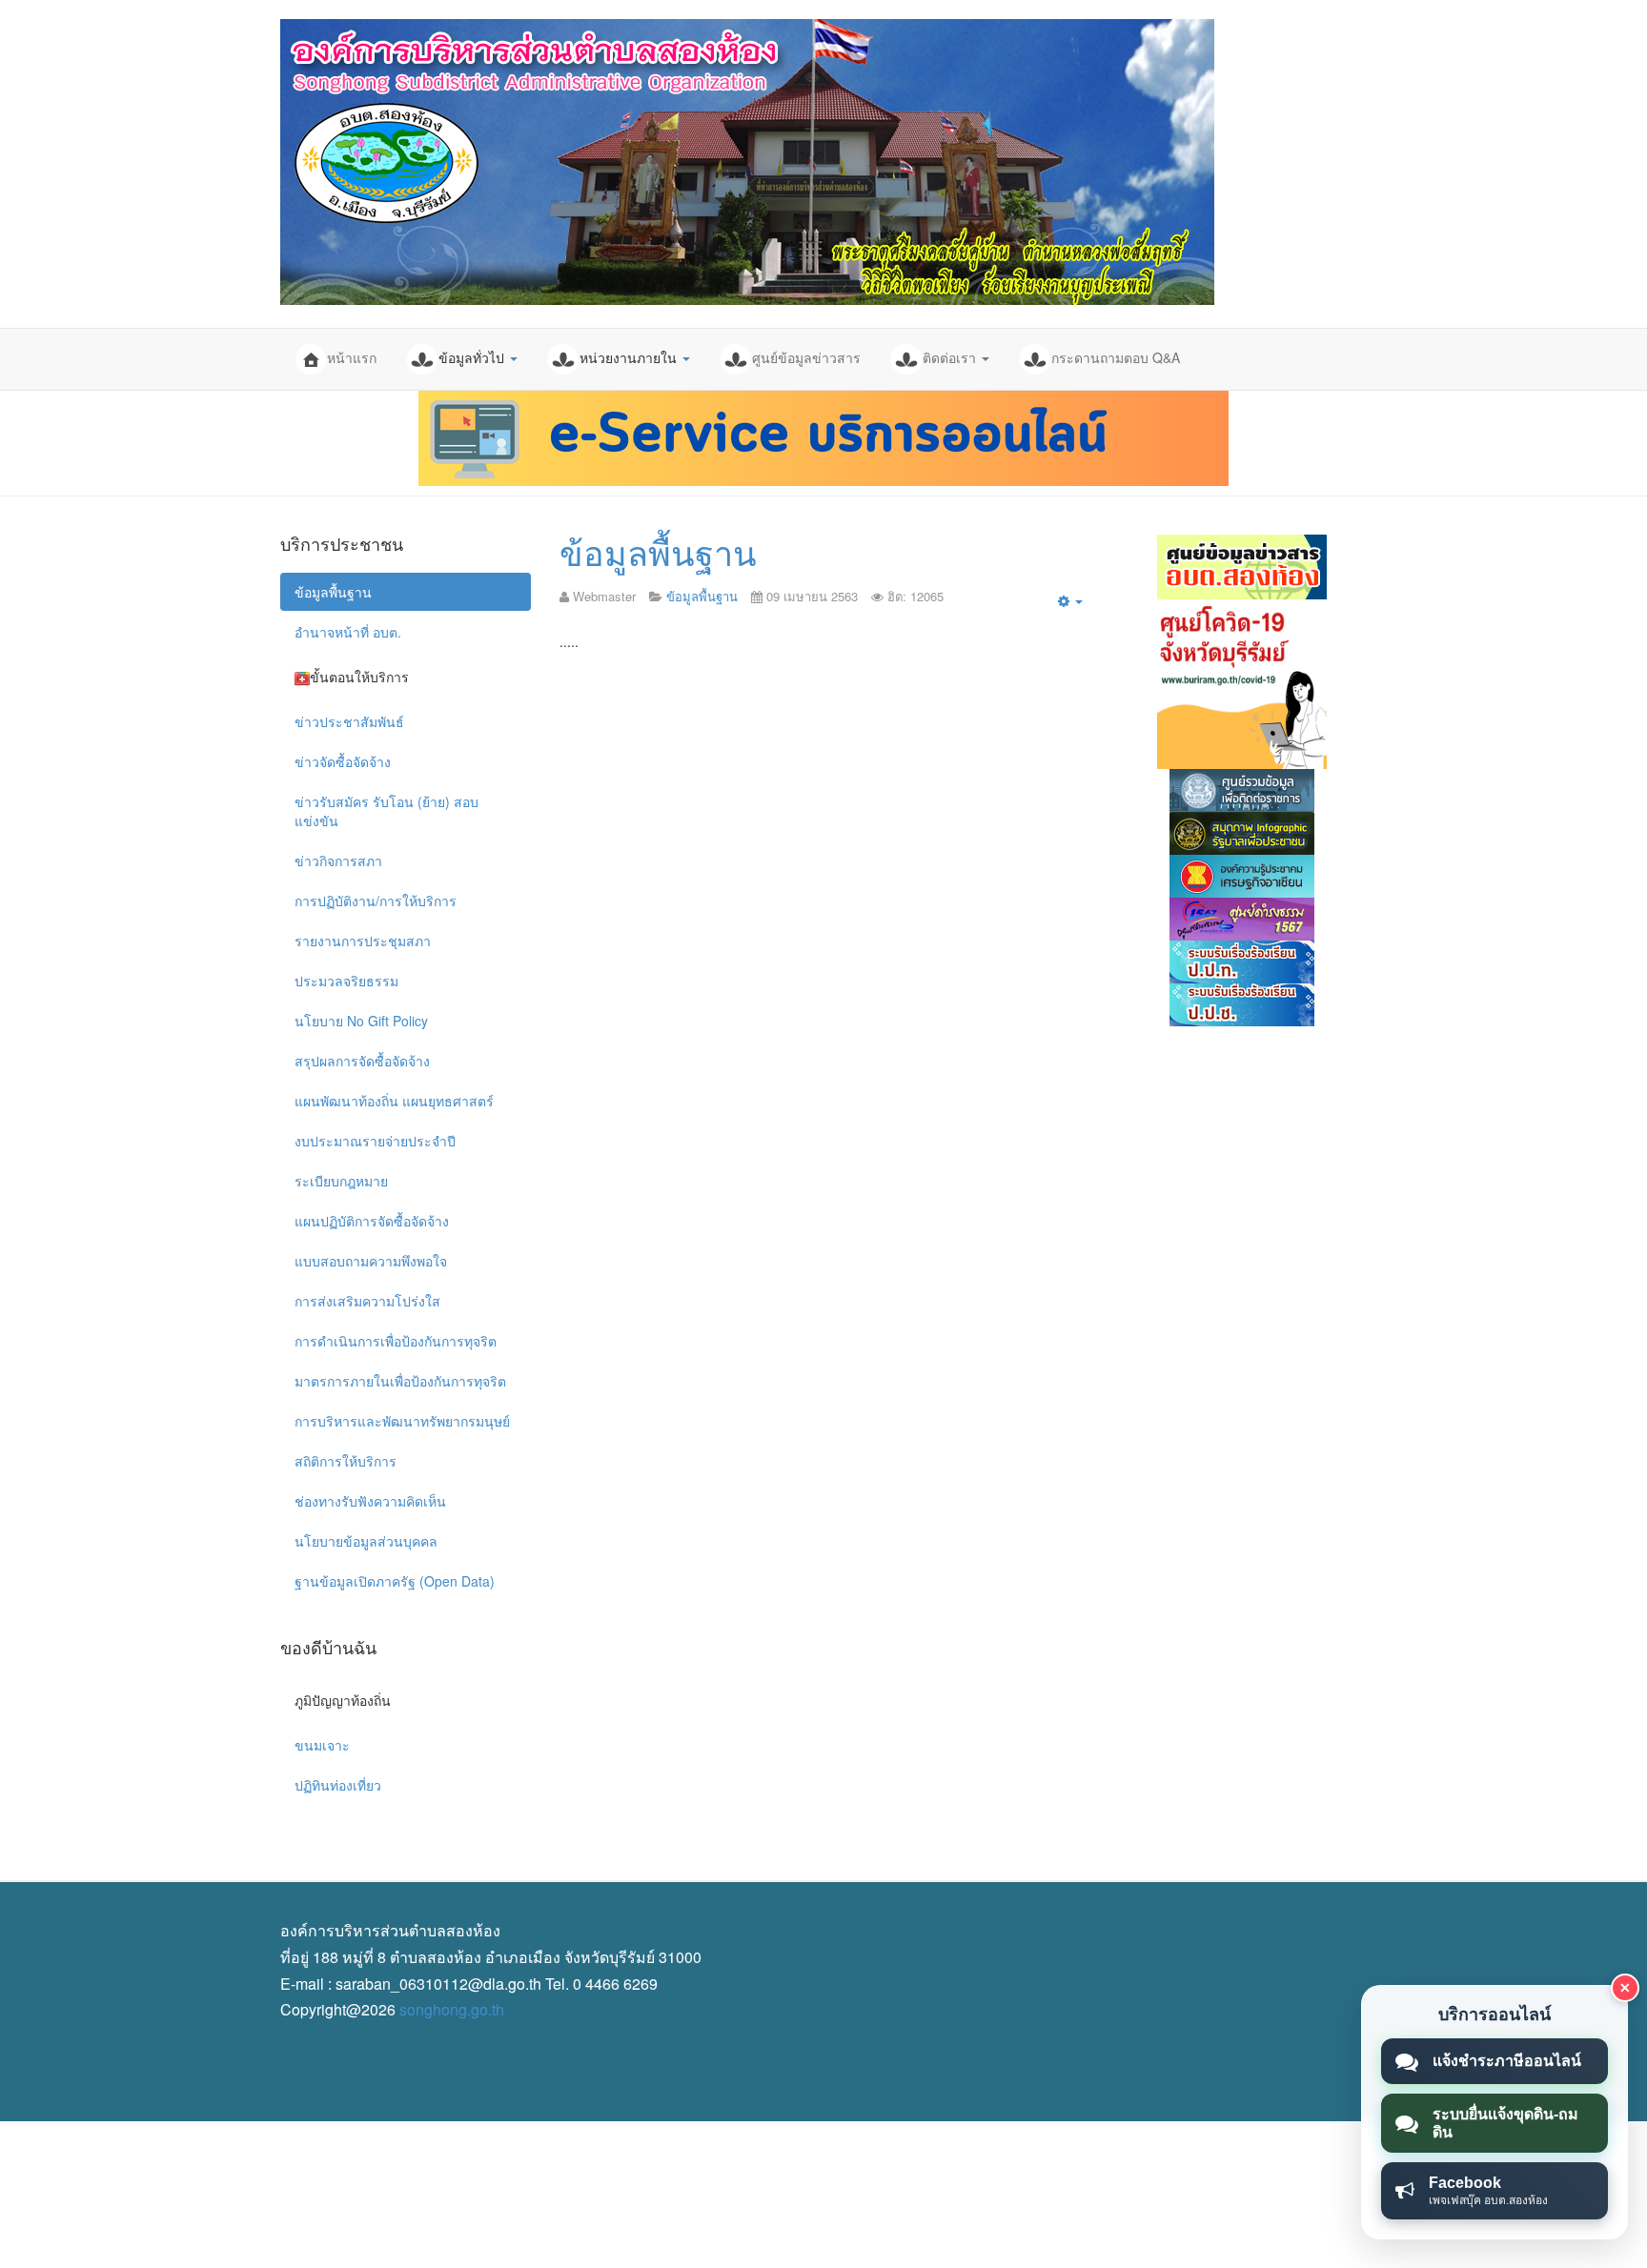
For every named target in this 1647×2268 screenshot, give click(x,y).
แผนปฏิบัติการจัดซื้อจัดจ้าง (372, 1221)
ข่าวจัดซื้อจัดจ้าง (343, 761)
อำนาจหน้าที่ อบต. (348, 632)
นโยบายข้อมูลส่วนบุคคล (366, 1541)
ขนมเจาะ (322, 1745)
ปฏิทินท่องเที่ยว (338, 1785)
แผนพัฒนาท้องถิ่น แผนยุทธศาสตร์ (394, 1101)
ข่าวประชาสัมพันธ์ (349, 721)
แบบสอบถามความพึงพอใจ (371, 1261)
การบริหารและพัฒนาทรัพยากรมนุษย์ (402, 1421)
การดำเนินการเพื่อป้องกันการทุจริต (396, 1341)
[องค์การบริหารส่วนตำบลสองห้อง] (747, 162)
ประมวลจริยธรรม (346, 981)
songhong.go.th (452, 2009)
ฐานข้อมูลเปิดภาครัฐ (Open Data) (395, 1581)
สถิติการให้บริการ (346, 1461)
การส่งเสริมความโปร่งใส (367, 1301)
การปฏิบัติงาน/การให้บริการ (376, 901)
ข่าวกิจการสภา (338, 861)
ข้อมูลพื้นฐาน (658, 551)
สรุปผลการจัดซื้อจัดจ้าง (362, 1061)
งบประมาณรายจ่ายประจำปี (375, 1141)
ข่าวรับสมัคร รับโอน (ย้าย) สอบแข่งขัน (386, 811)
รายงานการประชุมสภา (363, 941)
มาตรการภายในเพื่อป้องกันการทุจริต (400, 1381)
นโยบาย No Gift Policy (361, 1021)
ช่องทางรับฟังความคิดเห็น (370, 1501)
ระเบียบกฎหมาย (341, 1181)
